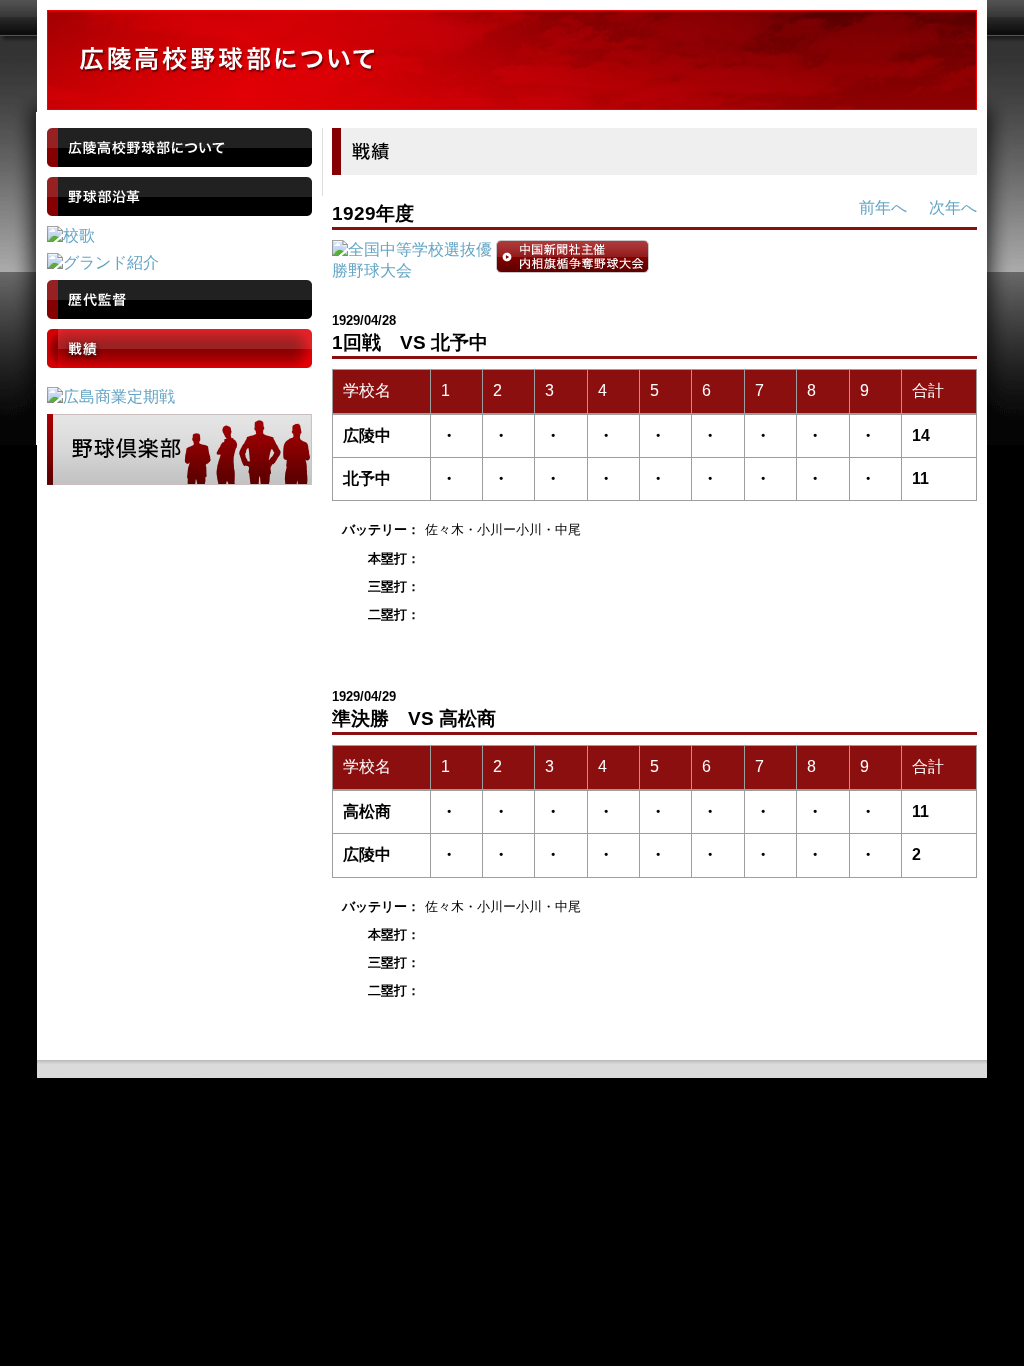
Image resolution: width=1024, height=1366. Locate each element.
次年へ (953, 207)
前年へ (883, 207)
